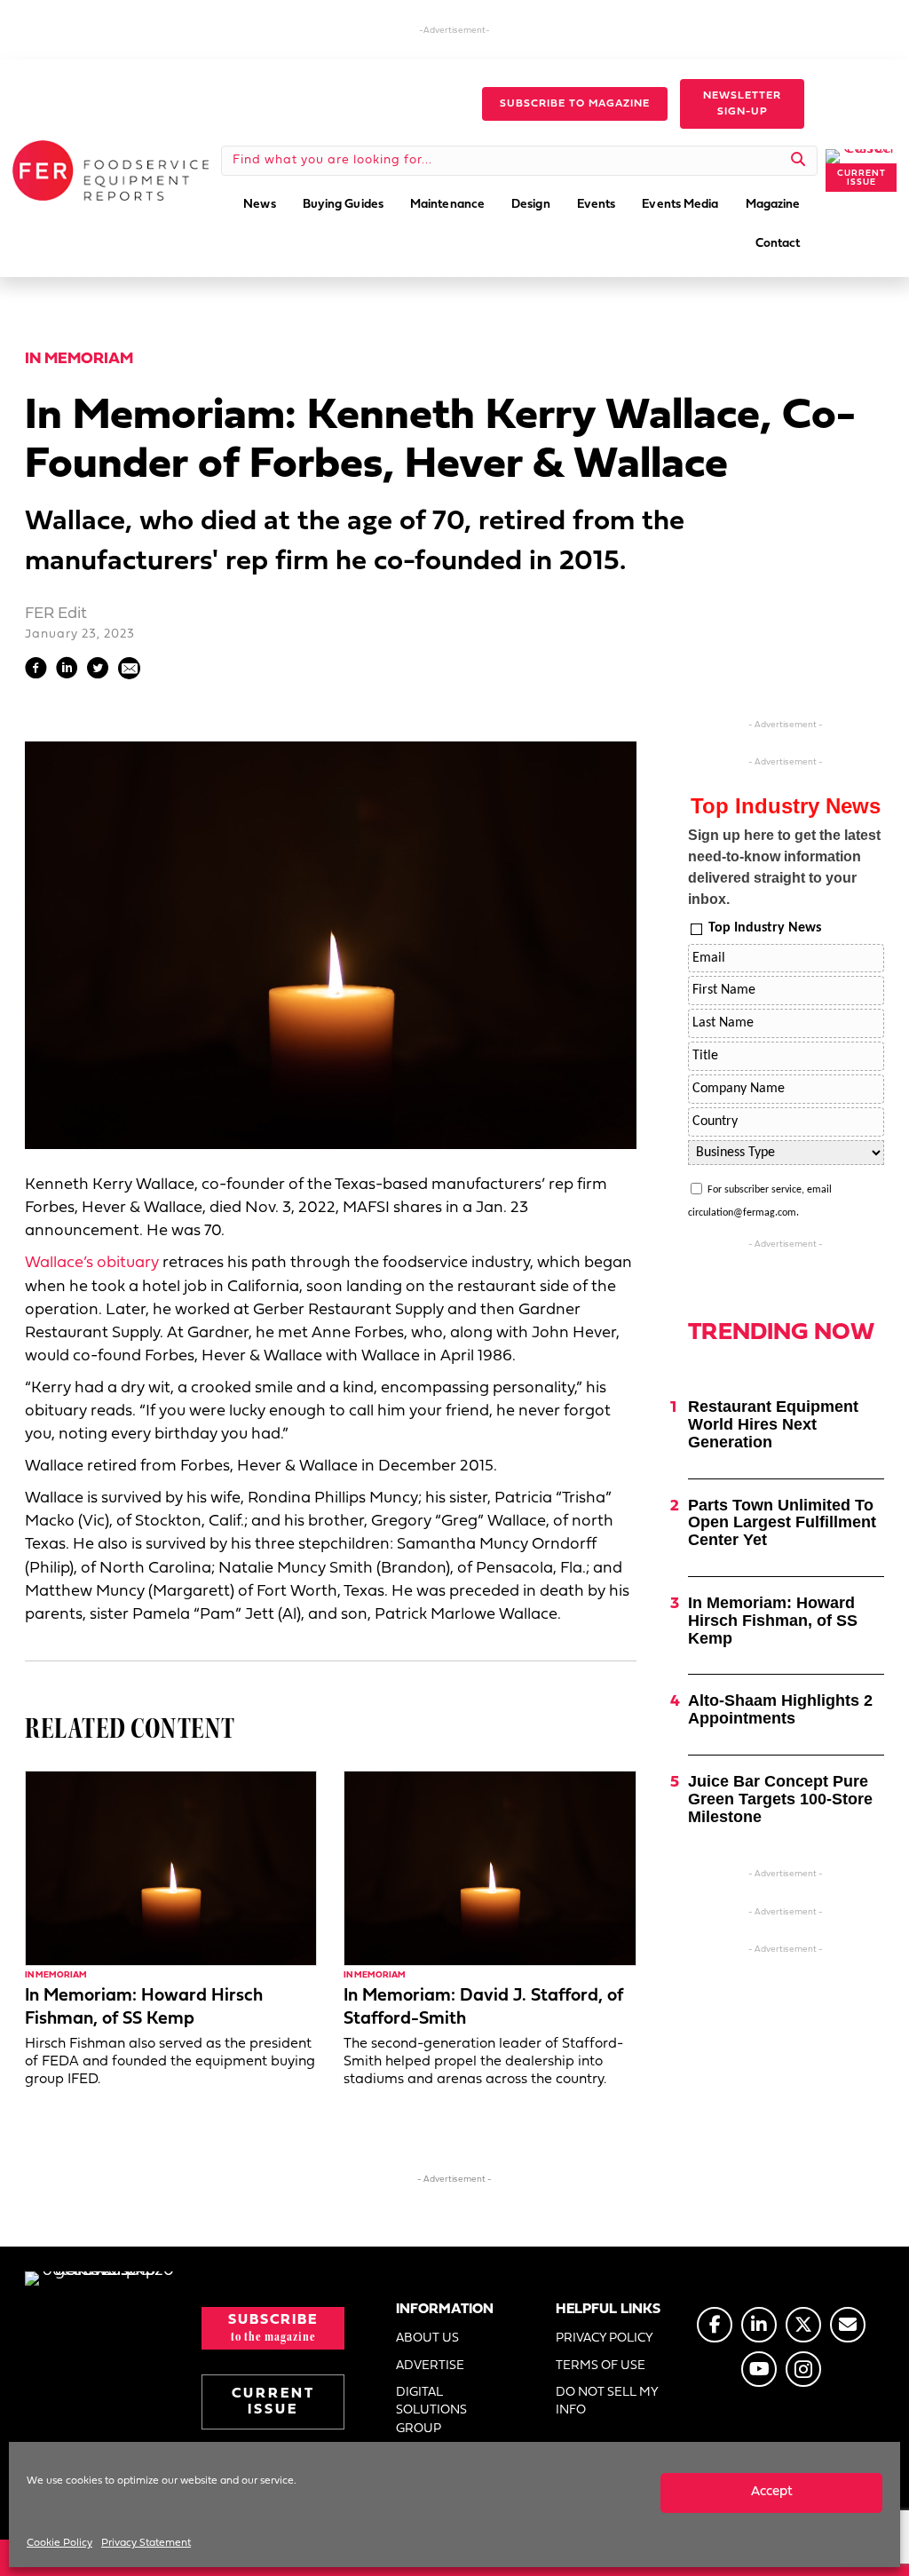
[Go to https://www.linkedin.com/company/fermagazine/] (759, 2325)
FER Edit (56, 614)
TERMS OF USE (601, 2366)
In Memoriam (79, 359)
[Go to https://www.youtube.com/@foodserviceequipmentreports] (759, 2369)
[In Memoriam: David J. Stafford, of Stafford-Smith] (490, 1869)
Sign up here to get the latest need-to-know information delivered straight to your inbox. (784, 867)
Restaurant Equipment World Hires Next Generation (773, 1424)
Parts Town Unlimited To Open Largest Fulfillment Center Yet (782, 1523)
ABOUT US (427, 2338)
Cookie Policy (59, 2543)
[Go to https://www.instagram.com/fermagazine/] (803, 2369)
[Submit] (798, 161)
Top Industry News (765, 928)
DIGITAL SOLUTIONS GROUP (431, 2411)
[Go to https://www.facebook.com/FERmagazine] (715, 2325)
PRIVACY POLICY (605, 2338)
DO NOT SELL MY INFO (607, 2402)
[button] (575, 104)
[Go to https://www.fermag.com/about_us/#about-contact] (848, 2325)
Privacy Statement (146, 2543)
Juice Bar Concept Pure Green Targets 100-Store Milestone (780, 1799)
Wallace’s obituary (92, 1263)
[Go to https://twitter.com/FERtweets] (803, 2325)
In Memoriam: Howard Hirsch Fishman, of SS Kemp (773, 1621)
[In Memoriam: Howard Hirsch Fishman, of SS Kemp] (171, 1869)
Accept (772, 2492)
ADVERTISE (430, 2366)
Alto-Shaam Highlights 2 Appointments (780, 1709)
